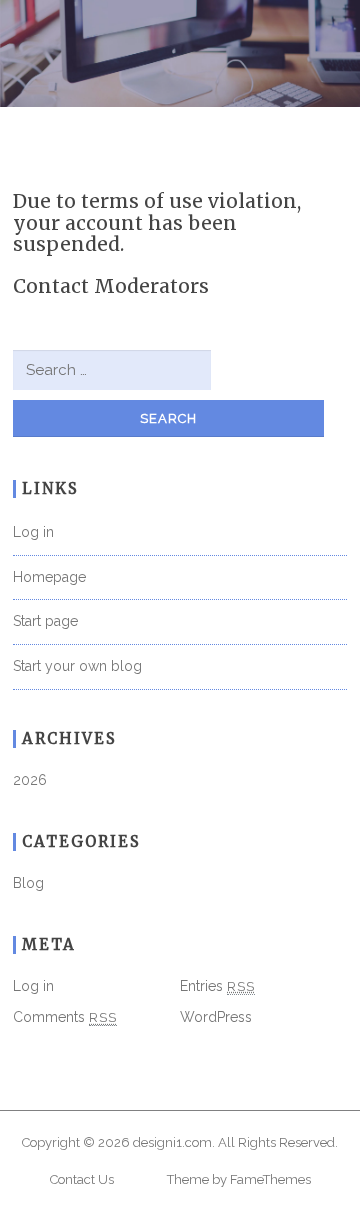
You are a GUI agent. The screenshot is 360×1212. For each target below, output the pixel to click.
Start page (45, 621)
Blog (28, 883)
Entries (217, 986)
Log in (33, 532)
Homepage (49, 577)
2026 (30, 780)
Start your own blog (77, 666)
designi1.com (172, 1142)
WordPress (216, 1017)
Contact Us (82, 1179)
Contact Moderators (111, 286)
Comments (65, 1017)
